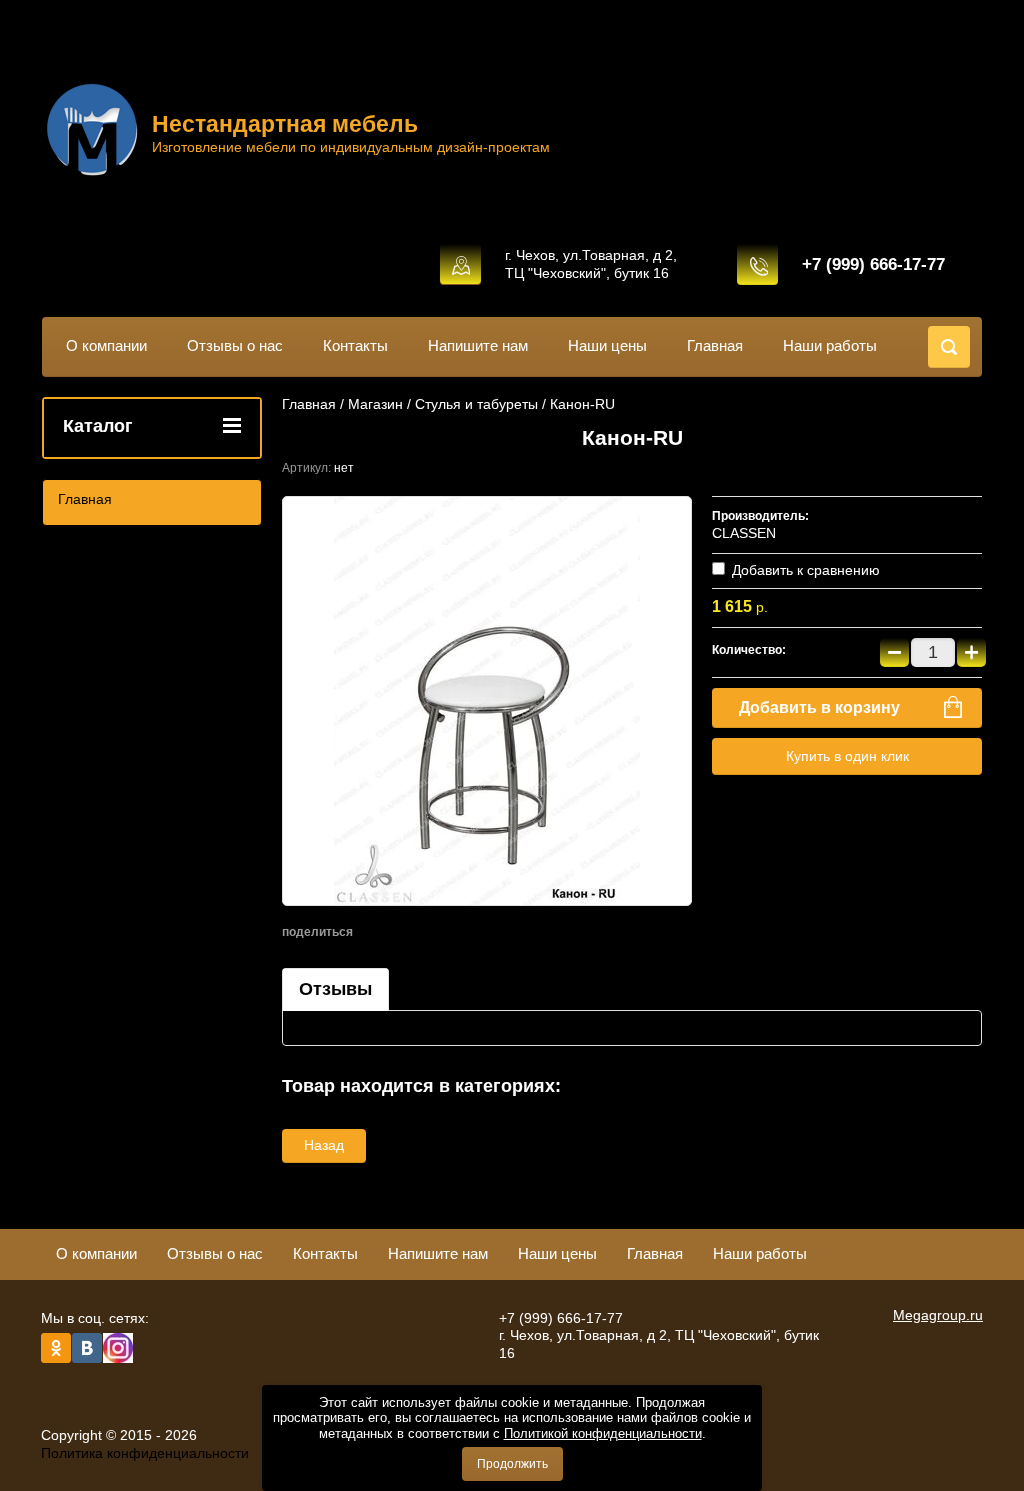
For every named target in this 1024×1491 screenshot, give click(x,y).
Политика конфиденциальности (145, 1453)
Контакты (355, 345)
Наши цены (607, 345)
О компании (106, 345)
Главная (715, 345)
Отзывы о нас (235, 345)
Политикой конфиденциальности (603, 1433)
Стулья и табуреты (476, 404)
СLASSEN (744, 533)
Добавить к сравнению (804, 570)
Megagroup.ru (938, 1315)
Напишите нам (478, 345)
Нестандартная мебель (285, 124)
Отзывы (335, 989)
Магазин (375, 404)
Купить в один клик (847, 756)
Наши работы (830, 345)
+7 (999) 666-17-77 (873, 264)
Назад (324, 1145)
